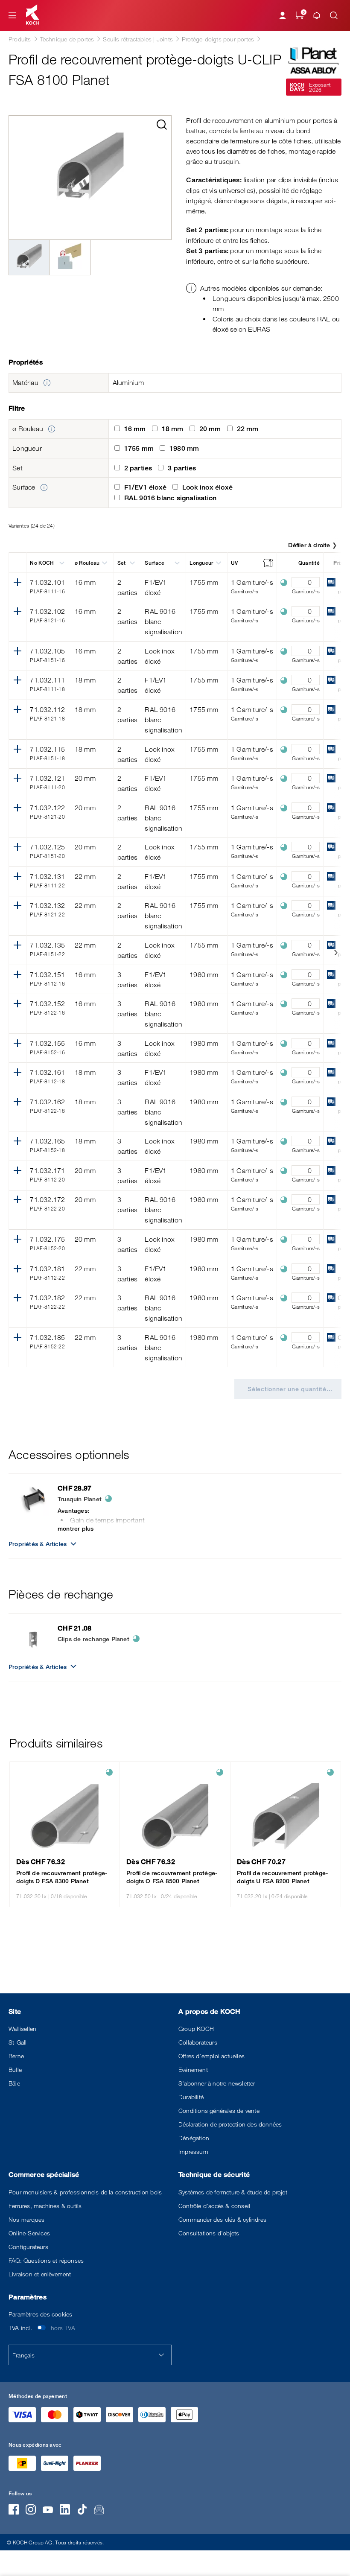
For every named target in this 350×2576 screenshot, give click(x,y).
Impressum (193, 2152)
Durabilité (191, 2097)
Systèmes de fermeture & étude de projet (233, 2192)
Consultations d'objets (209, 2233)
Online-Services (29, 2233)
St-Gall (17, 2042)
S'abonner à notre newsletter (217, 2083)
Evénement (193, 2070)
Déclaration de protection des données (230, 2124)
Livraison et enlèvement (40, 2274)
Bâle (14, 2083)
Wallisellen (22, 2029)
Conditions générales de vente (219, 2111)
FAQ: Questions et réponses (46, 2260)
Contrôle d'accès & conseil (214, 2206)
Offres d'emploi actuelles (211, 2056)
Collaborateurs (198, 2042)
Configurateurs (28, 2247)
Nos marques (26, 2219)
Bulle (15, 2070)
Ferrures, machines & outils (45, 2206)
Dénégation (194, 2138)
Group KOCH (196, 2029)
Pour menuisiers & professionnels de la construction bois (85, 2192)
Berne (16, 2056)
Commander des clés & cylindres (222, 2219)
